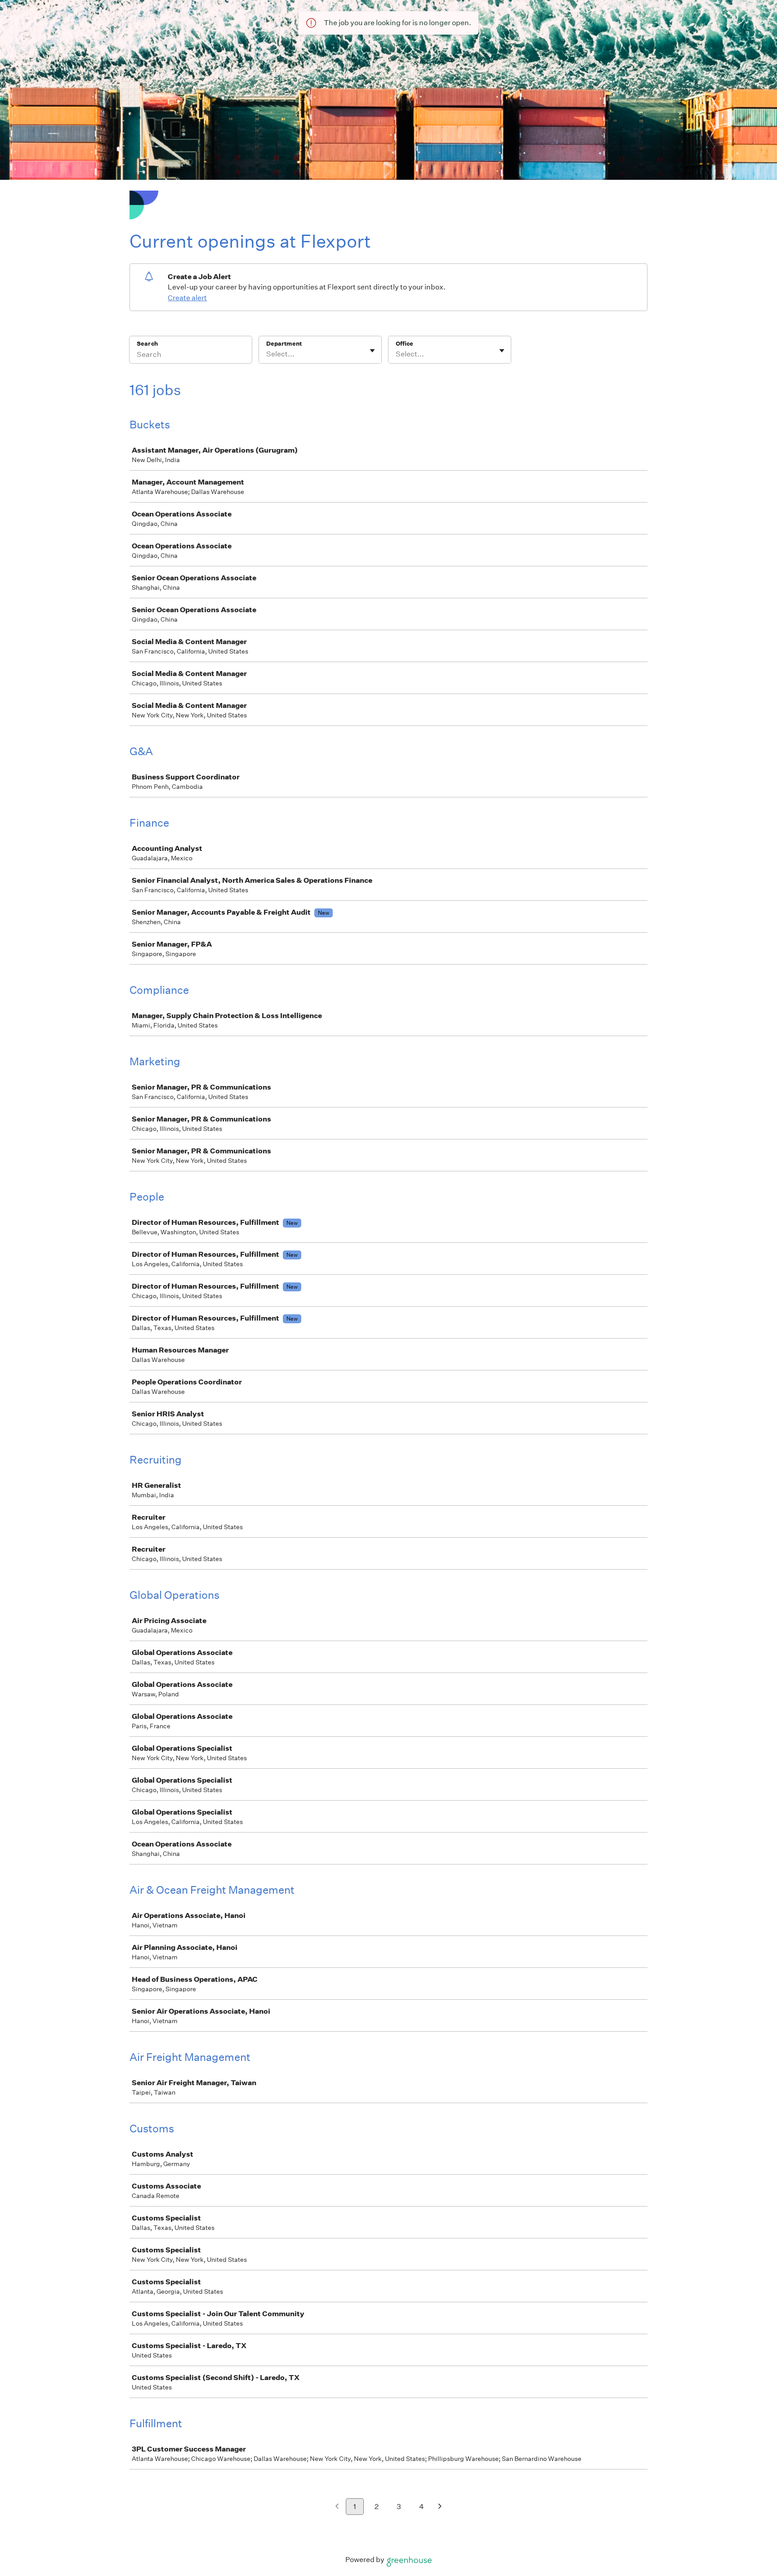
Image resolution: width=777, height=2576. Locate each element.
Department (284, 344)
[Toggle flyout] (372, 351)
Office (404, 344)
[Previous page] (337, 2507)
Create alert (187, 298)
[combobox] (267, 354)
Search (147, 344)
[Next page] (440, 2507)
